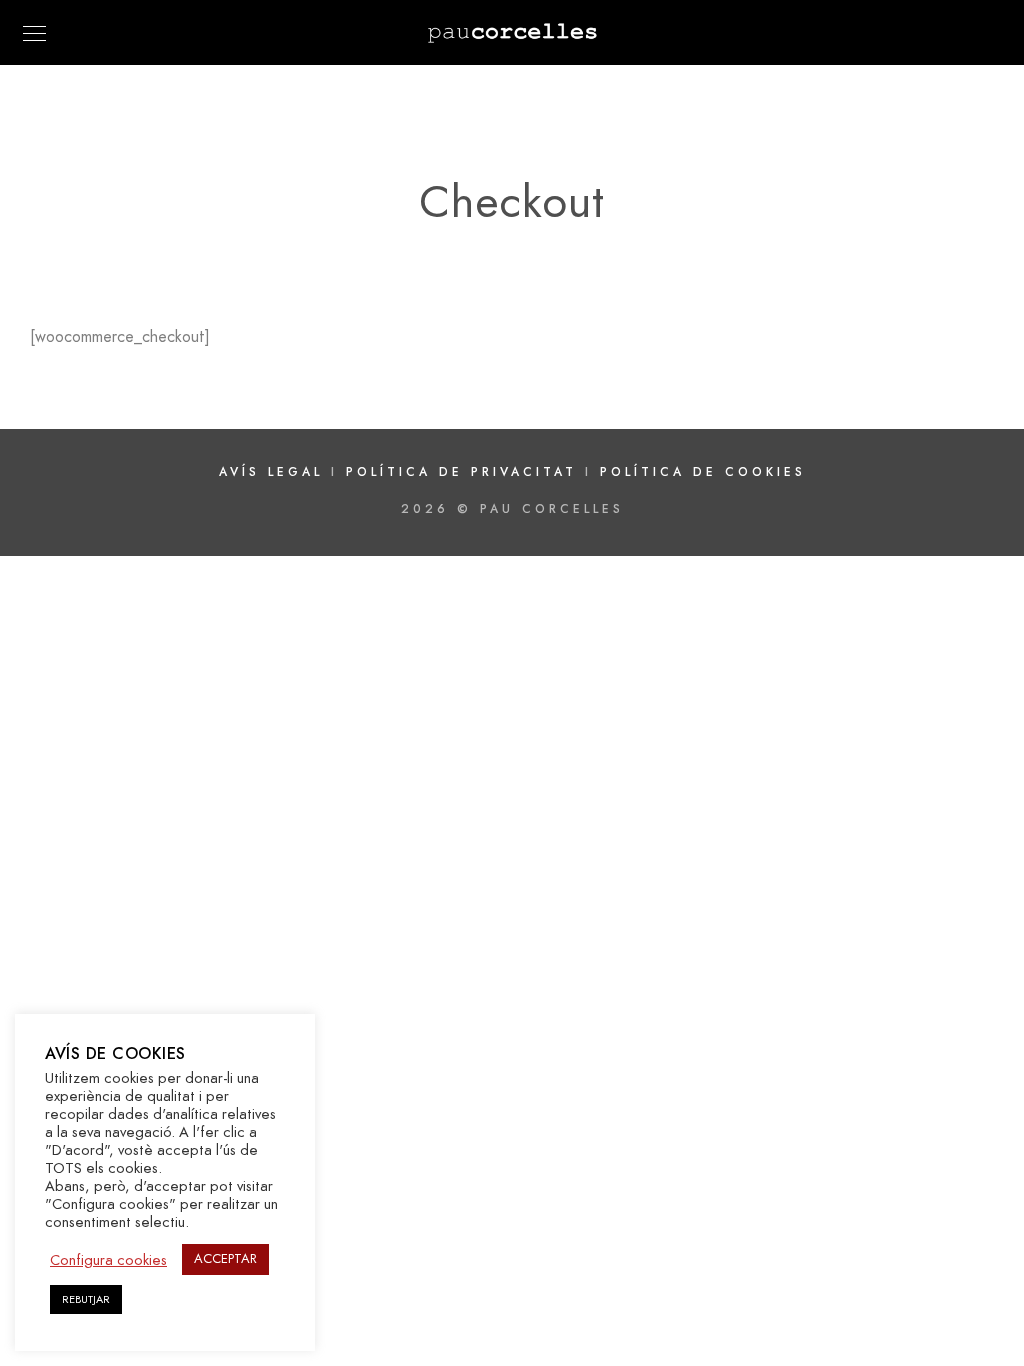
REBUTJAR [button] (86, 1299)
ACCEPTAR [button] (225, 1259)
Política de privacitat (465, 472)
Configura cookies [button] (108, 1260)
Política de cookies (703, 472)
